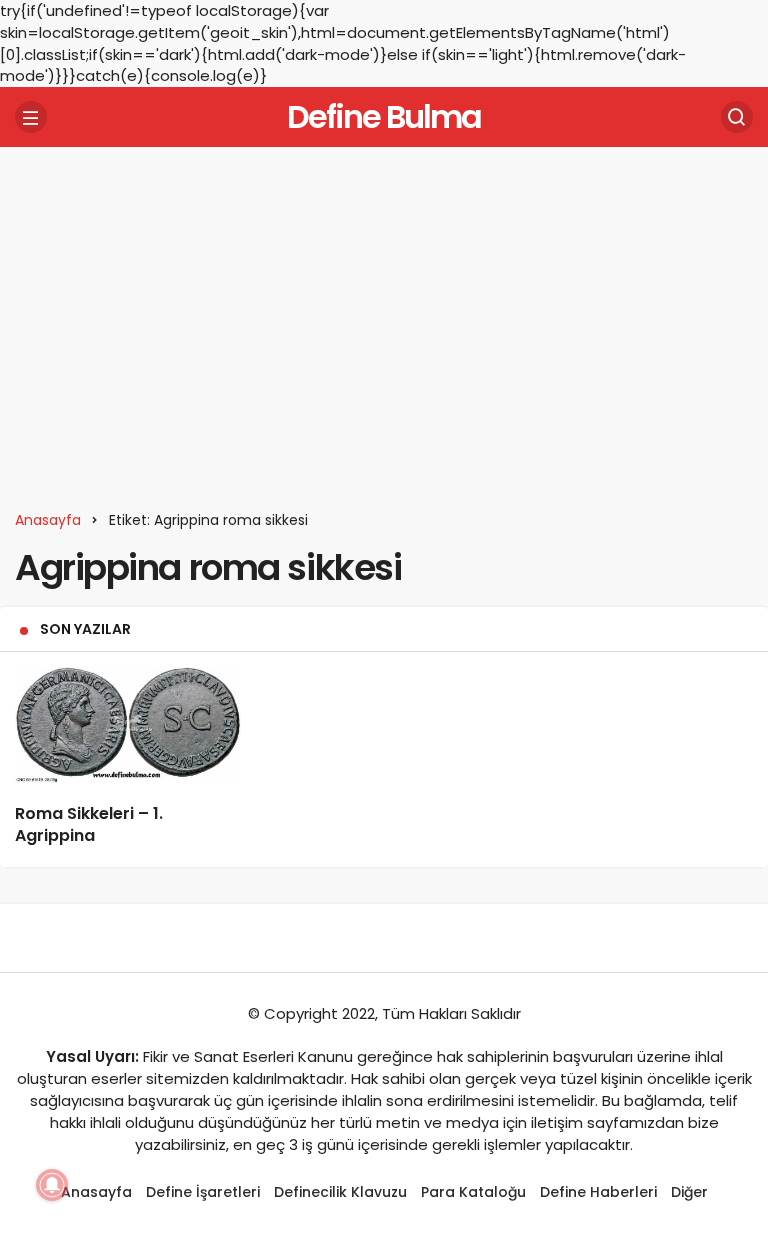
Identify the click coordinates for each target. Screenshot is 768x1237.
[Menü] (31, 117)
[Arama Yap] (737, 117)
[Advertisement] (384, 317)
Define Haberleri (598, 1192)
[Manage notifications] (52, 1185)
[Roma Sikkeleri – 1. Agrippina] (128, 725)
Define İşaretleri (203, 1192)
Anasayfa (96, 1192)
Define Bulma (384, 116)
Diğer (689, 1192)
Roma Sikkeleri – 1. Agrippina (89, 824)
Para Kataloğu (473, 1192)
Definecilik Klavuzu (340, 1192)
